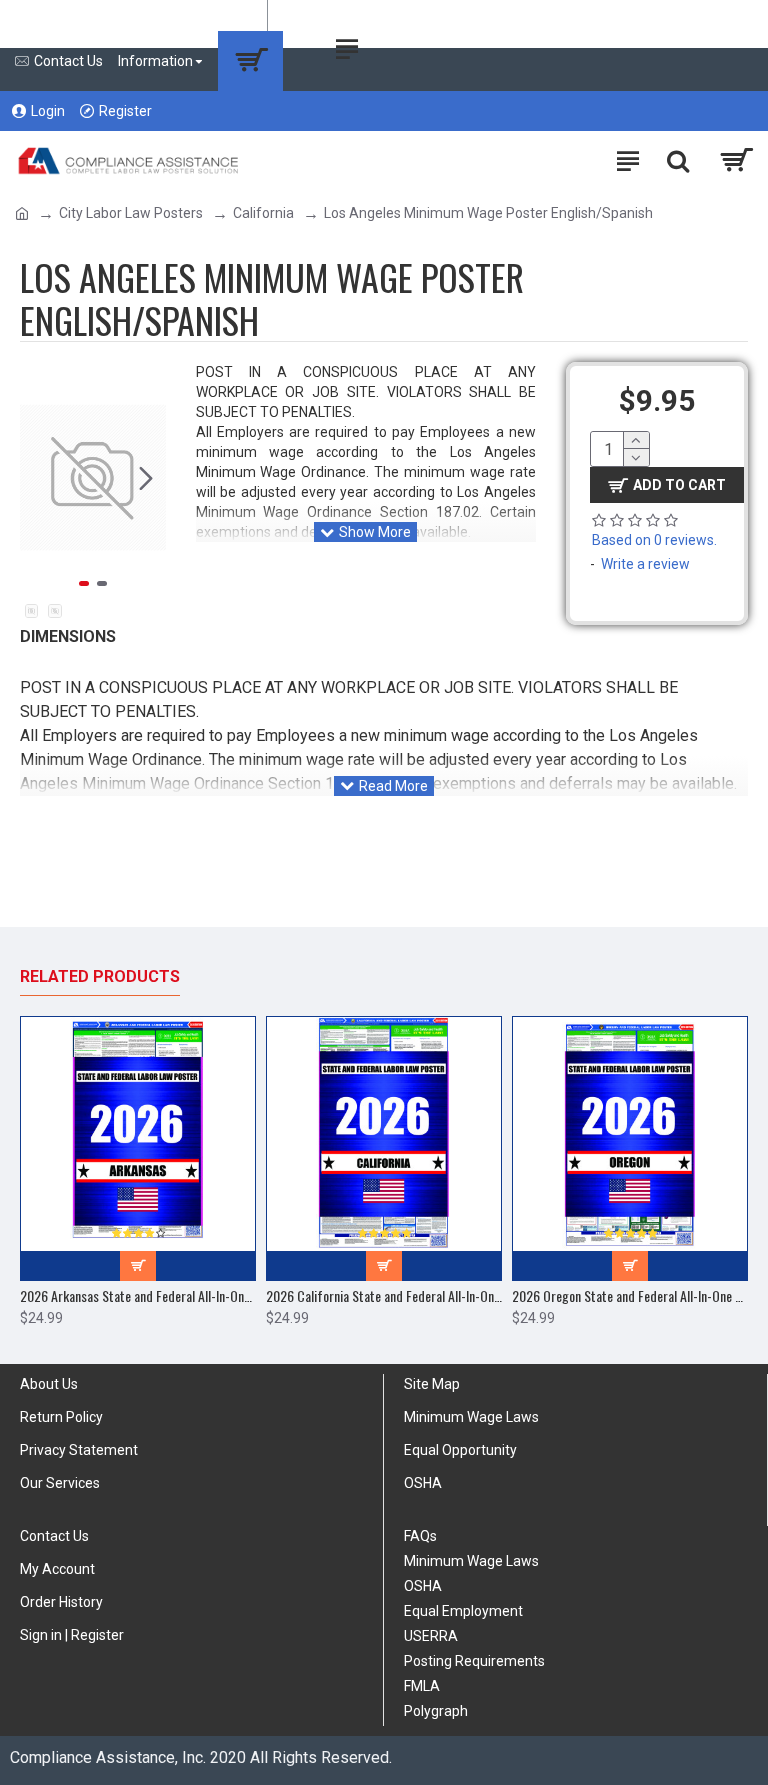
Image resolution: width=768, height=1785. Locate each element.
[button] (40, 478)
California (263, 213)
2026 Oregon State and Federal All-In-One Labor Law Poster (630, 1296)
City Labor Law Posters (131, 213)
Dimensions (68, 636)
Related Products (100, 976)
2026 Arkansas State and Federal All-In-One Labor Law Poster (138, 1296)
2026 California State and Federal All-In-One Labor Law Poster (384, 1296)
